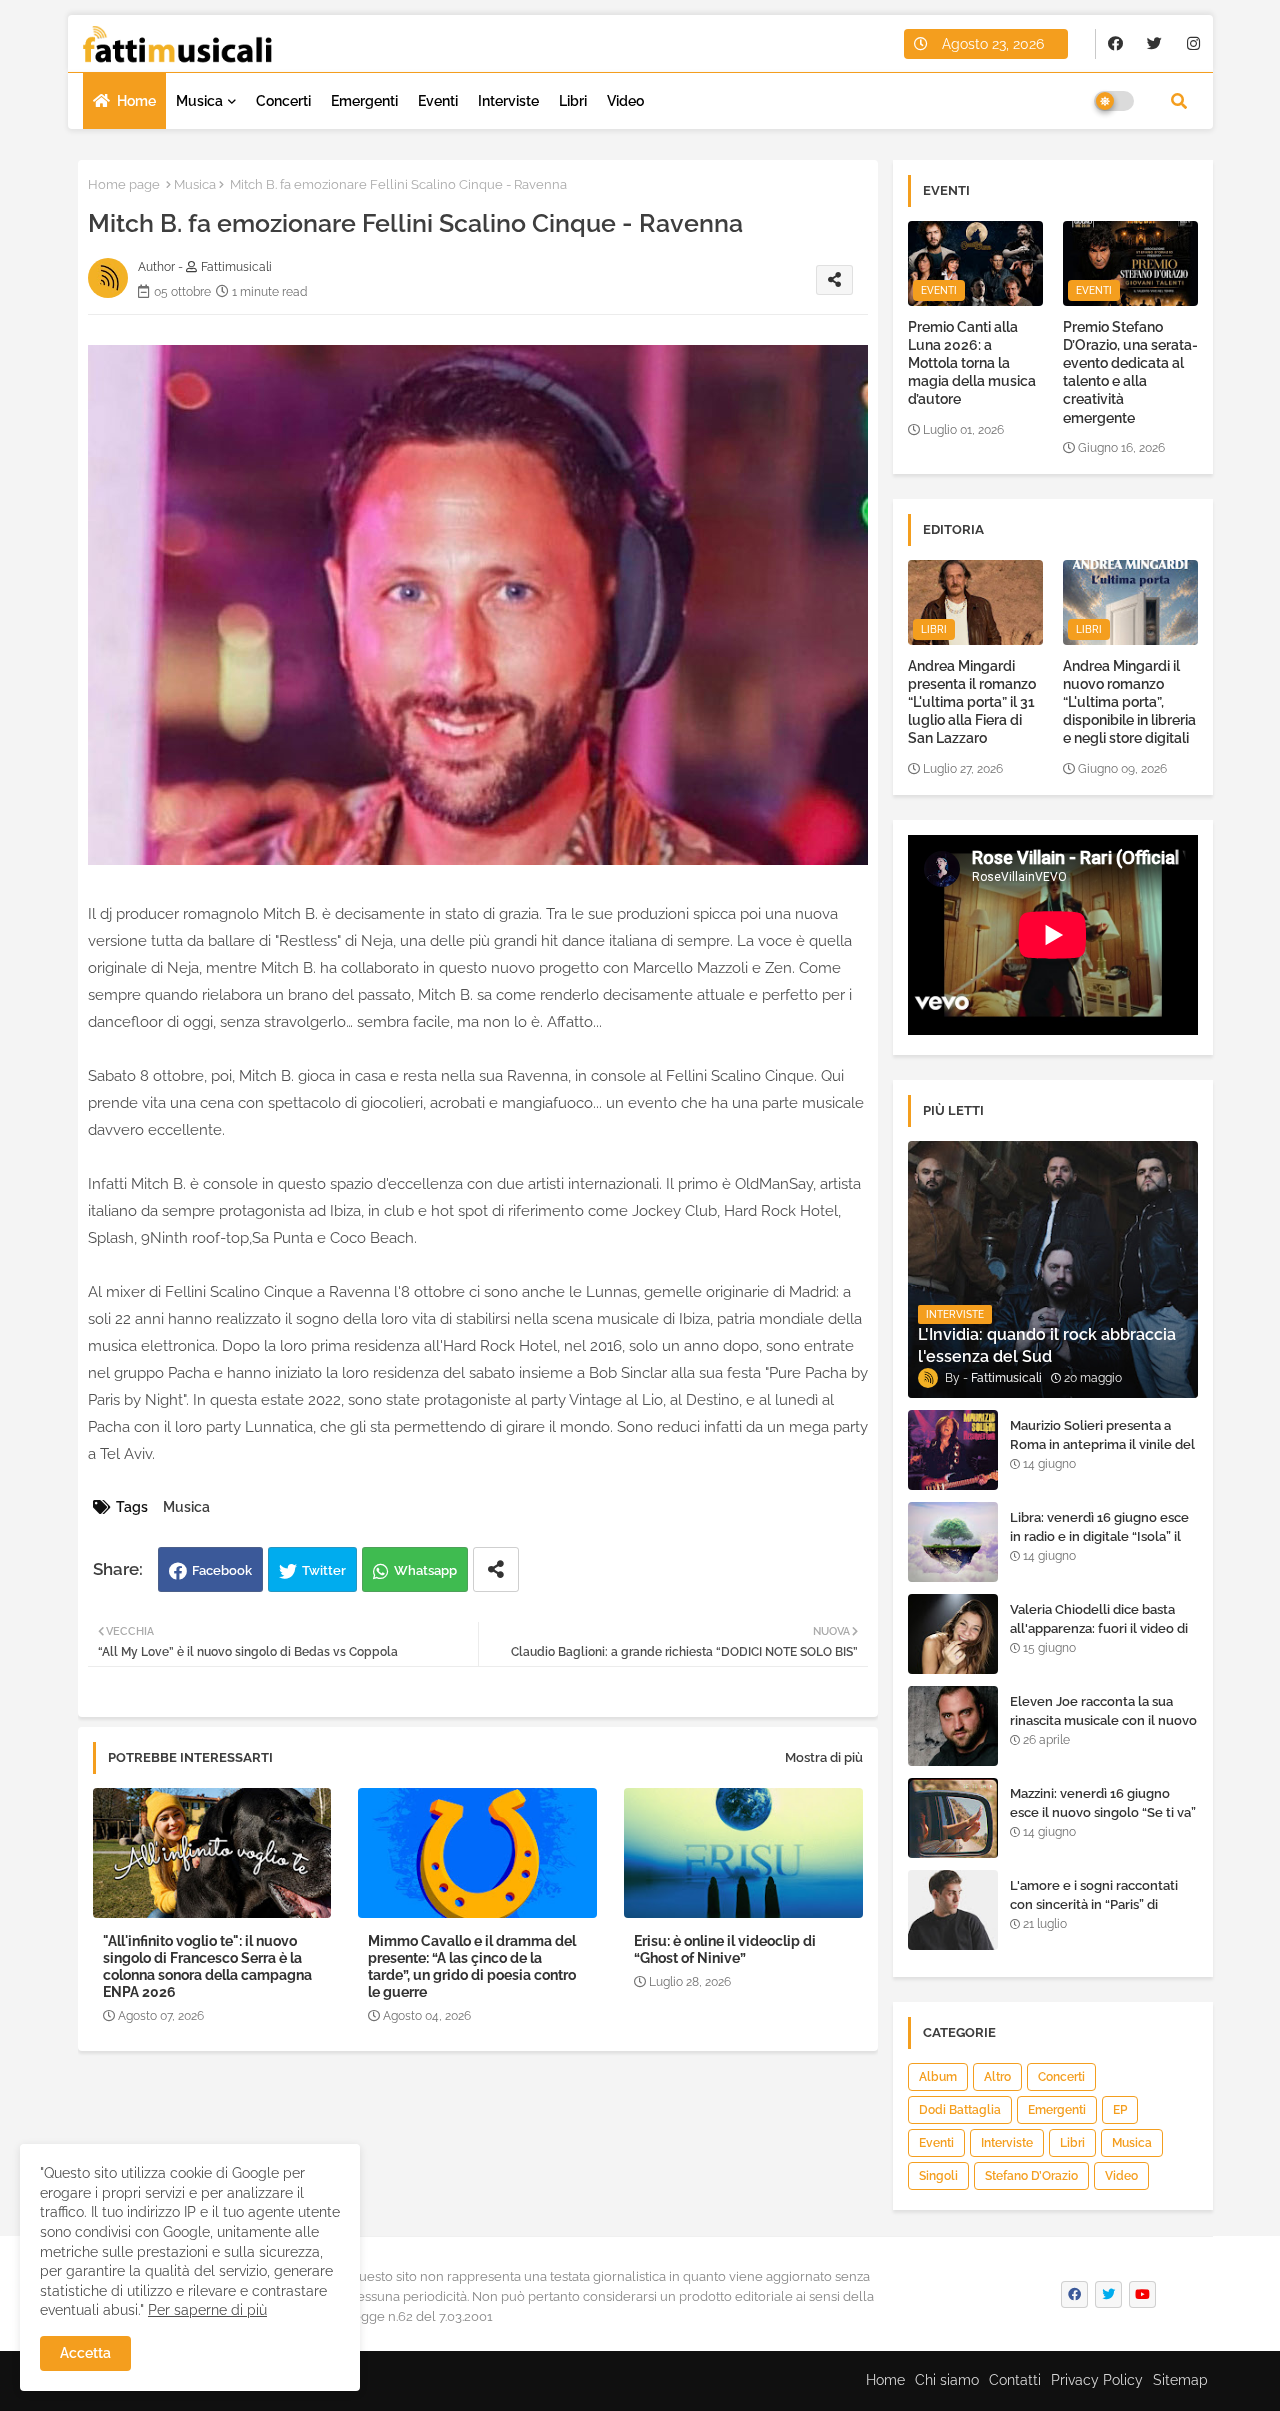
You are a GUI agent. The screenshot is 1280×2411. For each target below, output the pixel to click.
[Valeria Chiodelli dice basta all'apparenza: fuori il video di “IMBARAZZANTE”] (953, 1634)
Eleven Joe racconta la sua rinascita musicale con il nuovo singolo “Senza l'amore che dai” (1103, 1729)
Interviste (508, 101)
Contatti (1015, 2380)
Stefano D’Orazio (1031, 2176)
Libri (573, 101)
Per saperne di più (207, 2310)
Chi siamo (947, 2380)
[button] (1179, 101)
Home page (124, 184)
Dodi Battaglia (960, 2110)
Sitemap (1180, 2380)
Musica (199, 101)
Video (625, 101)
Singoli (938, 2176)
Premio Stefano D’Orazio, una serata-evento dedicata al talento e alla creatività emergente (1130, 372)
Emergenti (364, 101)
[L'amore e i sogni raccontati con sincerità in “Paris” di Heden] (953, 1910)
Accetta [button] (85, 2353)
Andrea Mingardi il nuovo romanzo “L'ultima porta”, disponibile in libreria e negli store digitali (1129, 702)
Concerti (283, 101)
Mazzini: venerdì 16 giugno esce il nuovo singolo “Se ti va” (1103, 1802)
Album (938, 2077)
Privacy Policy (1097, 2380)
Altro (997, 2077)
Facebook (222, 1570)
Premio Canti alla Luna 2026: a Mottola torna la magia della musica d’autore (972, 363)
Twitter (324, 1570)
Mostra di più (824, 1757)
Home (136, 101)
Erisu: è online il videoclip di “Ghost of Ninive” (725, 1949)
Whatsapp (425, 1570)
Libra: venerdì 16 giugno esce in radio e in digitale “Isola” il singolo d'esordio (1099, 1535)
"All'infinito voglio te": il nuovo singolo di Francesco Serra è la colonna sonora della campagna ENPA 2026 (207, 1966)
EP (1120, 2110)
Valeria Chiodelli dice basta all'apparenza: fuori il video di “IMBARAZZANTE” (1099, 1627)
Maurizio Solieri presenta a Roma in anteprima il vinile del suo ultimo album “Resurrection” (1102, 1453)
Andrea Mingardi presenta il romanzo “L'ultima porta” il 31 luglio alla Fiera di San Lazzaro (972, 702)
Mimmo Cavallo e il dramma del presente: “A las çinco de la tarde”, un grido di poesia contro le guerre (472, 1966)
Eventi (438, 101)
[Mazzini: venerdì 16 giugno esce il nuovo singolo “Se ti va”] (953, 1818)
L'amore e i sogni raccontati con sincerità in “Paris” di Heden (1094, 1903)
